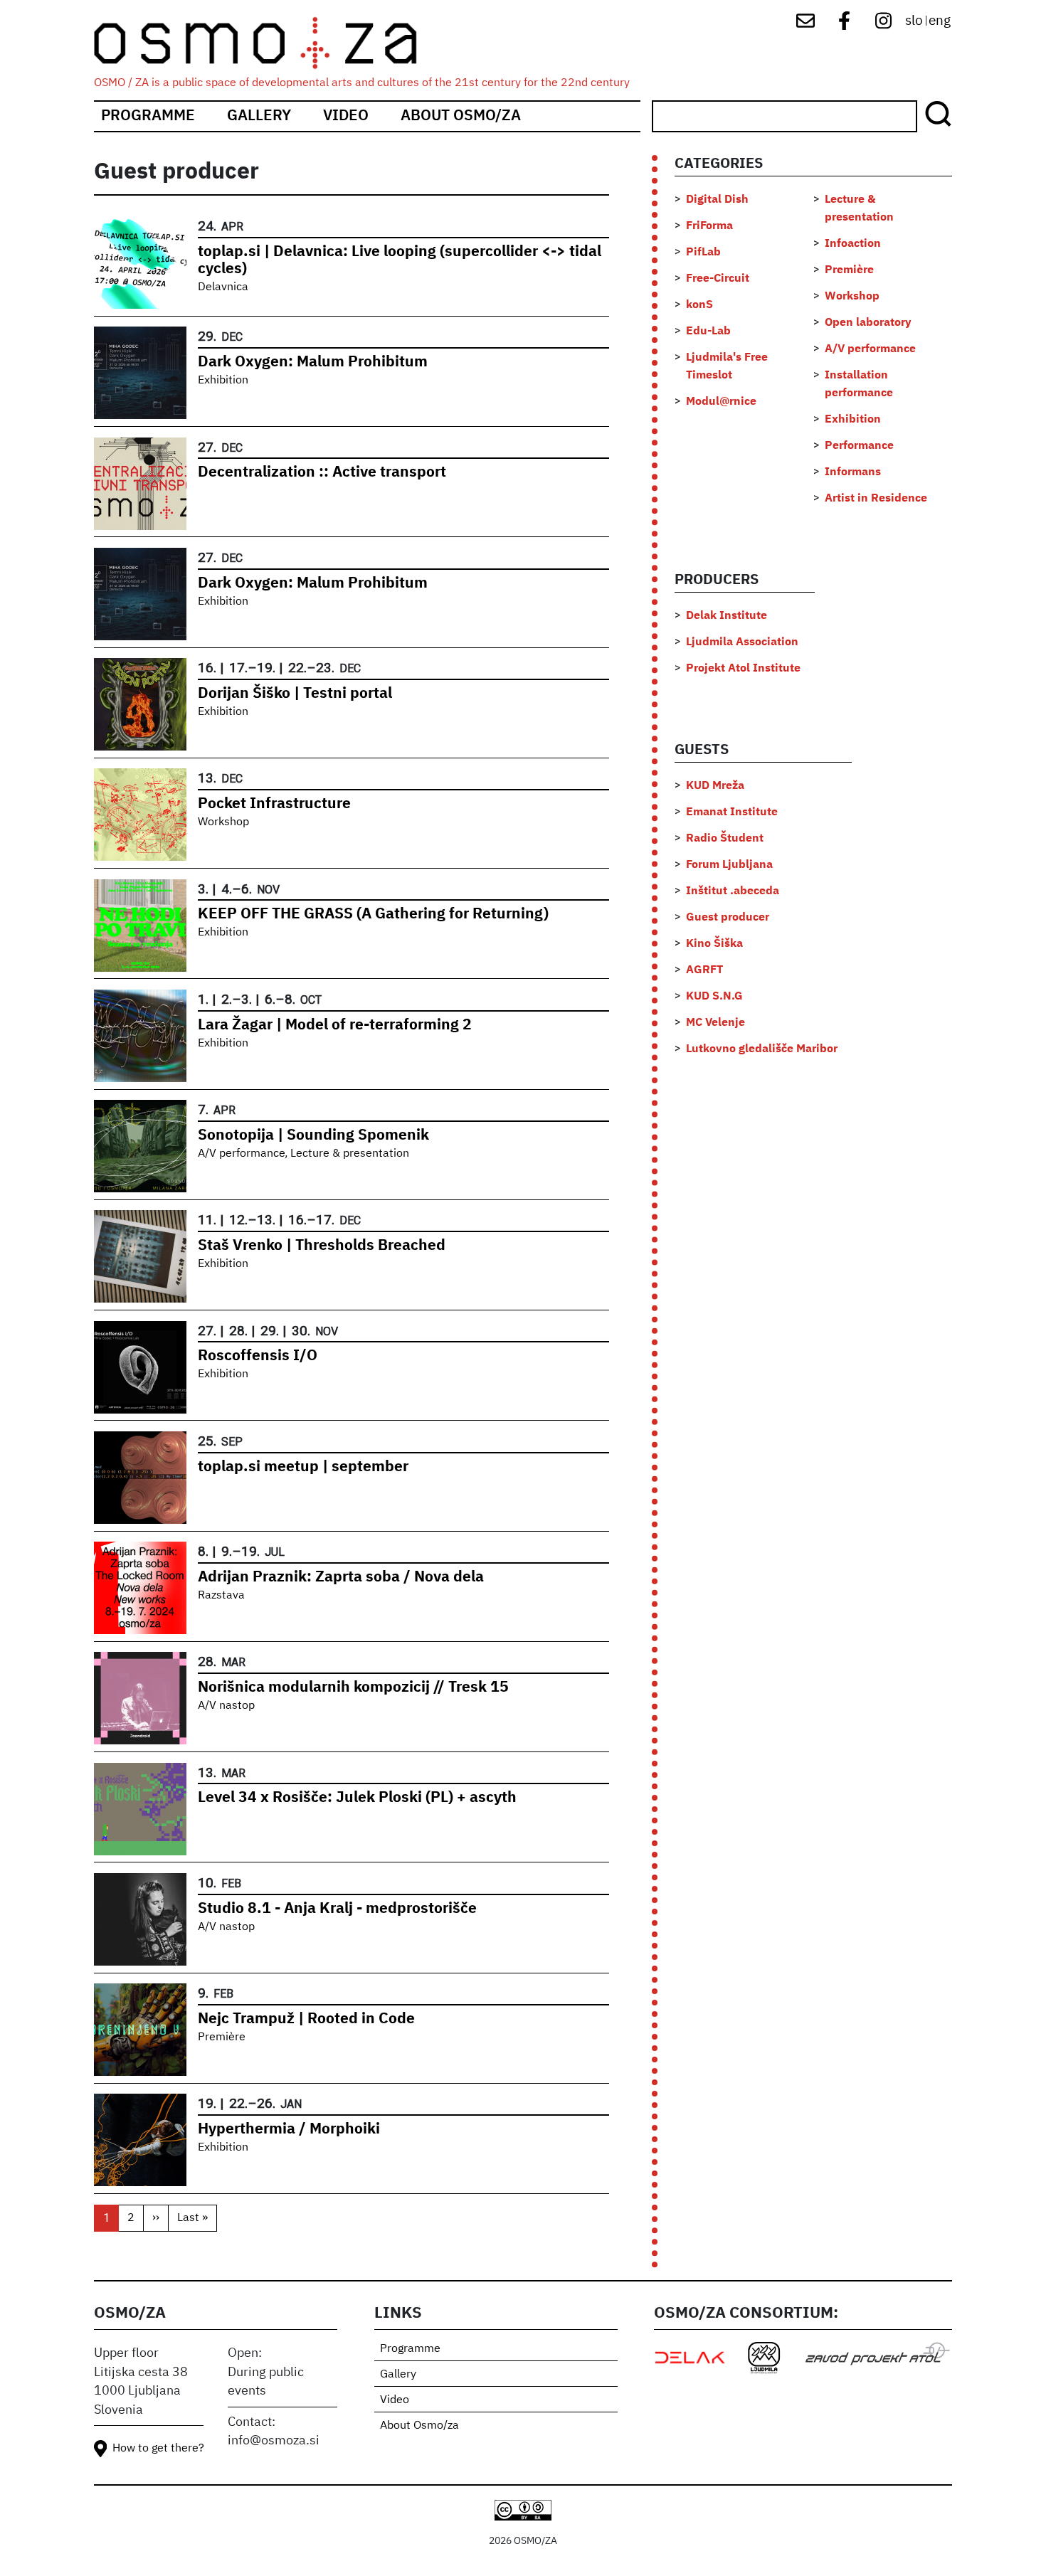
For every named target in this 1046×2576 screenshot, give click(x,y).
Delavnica (223, 287)
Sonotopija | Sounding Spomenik (313, 1136)
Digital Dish (717, 200)
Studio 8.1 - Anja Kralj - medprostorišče (337, 1909)
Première (222, 2037)
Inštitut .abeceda (733, 891)
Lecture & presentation (350, 1154)
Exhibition (223, 381)
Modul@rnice (721, 402)
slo (914, 21)
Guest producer (728, 918)
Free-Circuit (718, 279)
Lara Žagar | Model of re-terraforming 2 (335, 1025)
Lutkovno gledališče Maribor (762, 1049)
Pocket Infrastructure (274, 804)
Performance (859, 446)
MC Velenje (715, 1023)
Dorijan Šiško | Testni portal (295, 694)
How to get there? (158, 2449)
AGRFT (704, 970)
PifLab (703, 253)
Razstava (221, 1596)
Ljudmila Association (742, 642)
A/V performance (242, 1154)
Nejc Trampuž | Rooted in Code (306, 2019)
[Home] (268, 43)
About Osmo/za (461, 116)
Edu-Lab (708, 332)
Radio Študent (725, 839)
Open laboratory (868, 323)
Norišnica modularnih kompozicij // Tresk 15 (353, 1688)
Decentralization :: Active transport (322, 473)
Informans (853, 472)
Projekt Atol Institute (743, 669)
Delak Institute (727, 616)
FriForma (709, 226)
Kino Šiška (714, 944)
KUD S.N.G (714, 997)
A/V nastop (226, 1706)
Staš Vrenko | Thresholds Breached (322, 1246)
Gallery (259, 116)
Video (346, 116)
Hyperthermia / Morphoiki (289, 2130)
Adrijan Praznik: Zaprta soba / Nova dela (341, 1578)
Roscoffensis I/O (258, 1356)
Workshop (223, 822)
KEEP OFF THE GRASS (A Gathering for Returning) (373, 915)
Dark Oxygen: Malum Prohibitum (313, 362)
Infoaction (853, 244)
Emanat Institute (732, 812)
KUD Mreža (715, 786)
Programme (148, 116)
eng (940, 21)
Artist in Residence (876, 499)
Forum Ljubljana (729, 865)
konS (699, 305)
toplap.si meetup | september (303, 1467)
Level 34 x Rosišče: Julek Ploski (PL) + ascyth (357, 1798)
